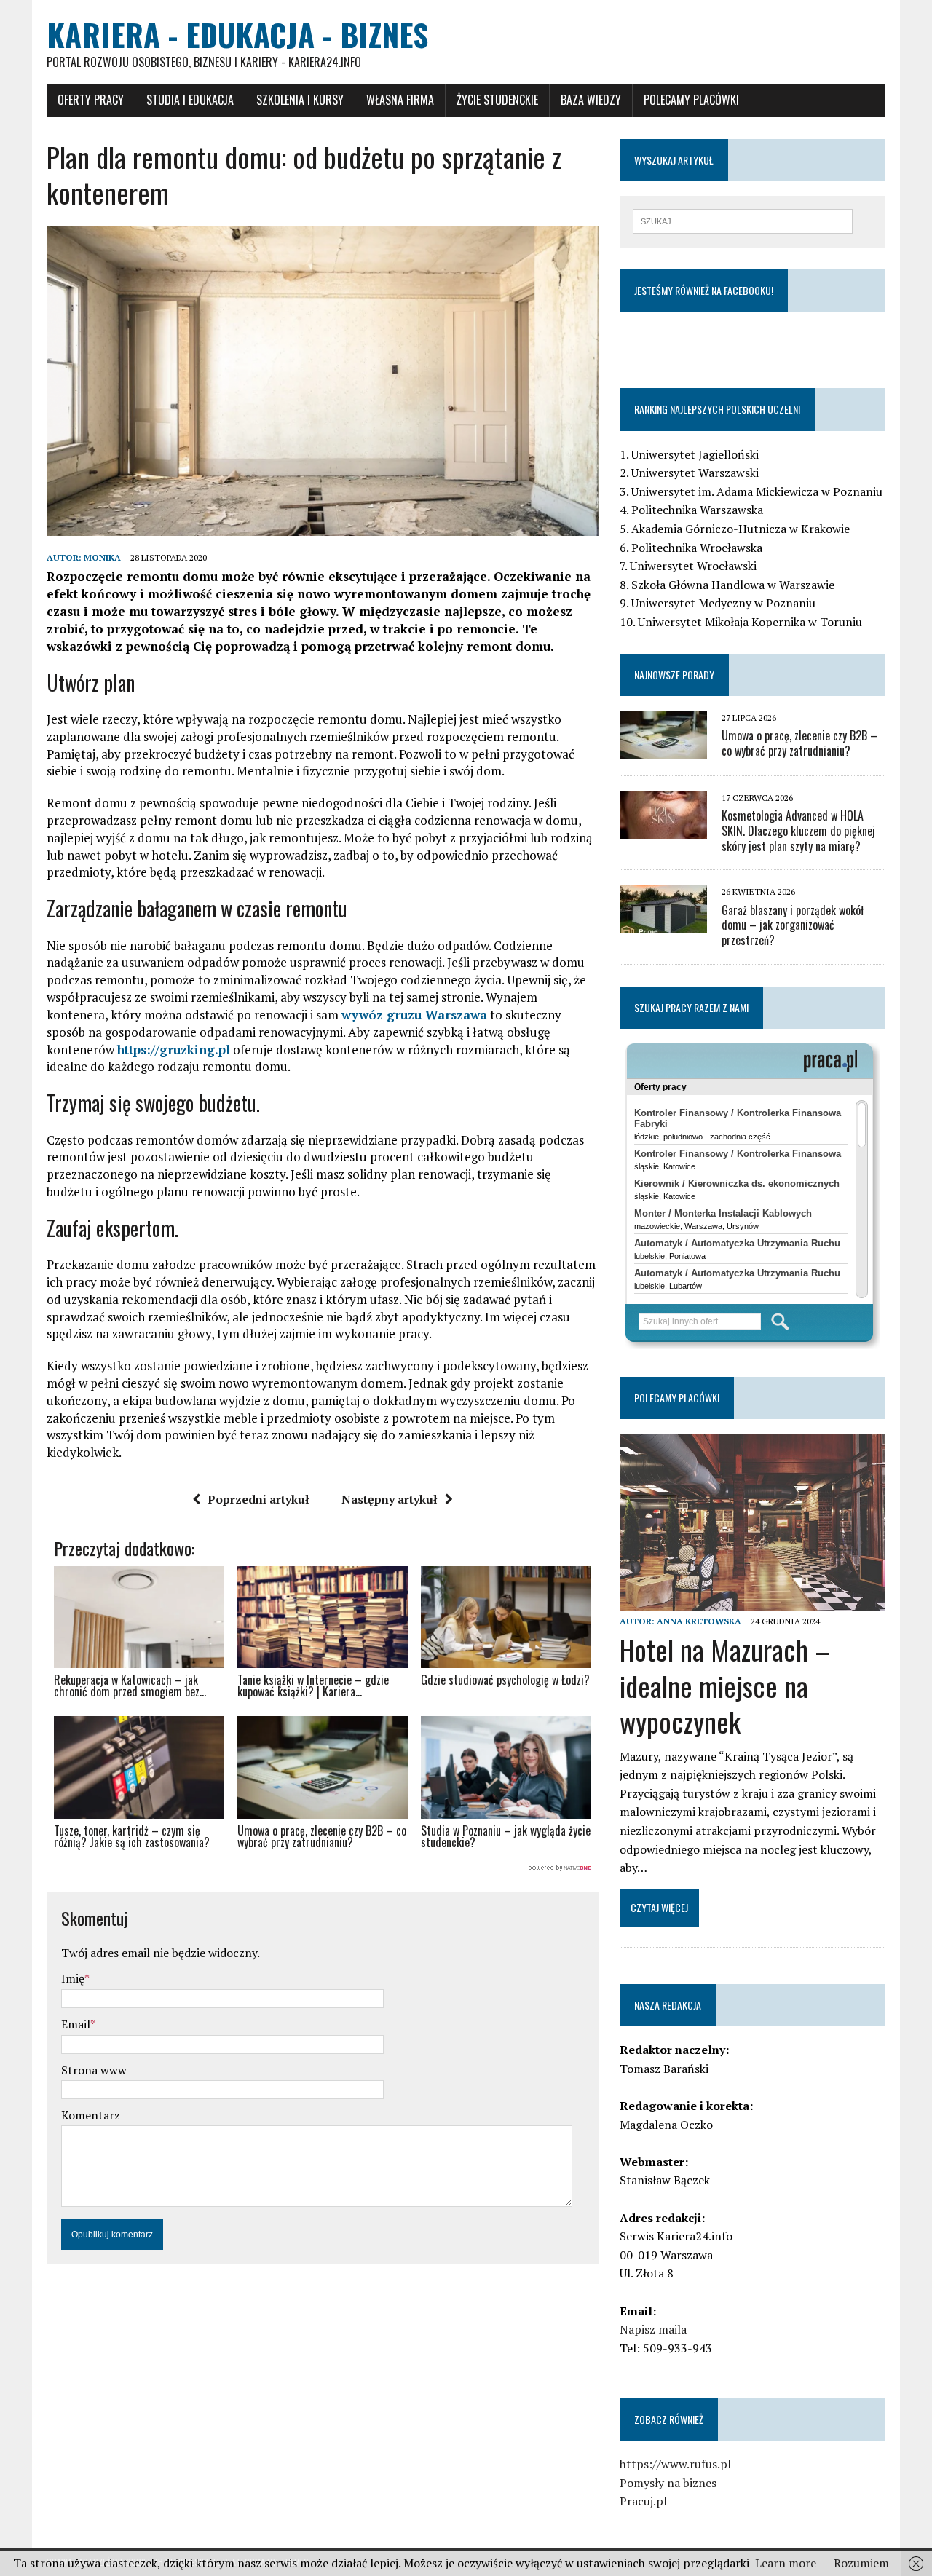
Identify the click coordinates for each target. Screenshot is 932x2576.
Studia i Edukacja (190, 100)
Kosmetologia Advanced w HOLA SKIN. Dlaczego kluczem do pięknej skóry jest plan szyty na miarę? (798, 831)
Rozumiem (861, 2563)
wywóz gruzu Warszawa (414, 1015)
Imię (73, 1978)
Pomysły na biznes (668, 2483)
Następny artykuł (390, 1499)
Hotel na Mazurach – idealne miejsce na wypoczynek (725, 1685)
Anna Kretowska (699, 1621)
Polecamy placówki (691, 100)
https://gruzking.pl (174, 1050)
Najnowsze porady (674, 675)
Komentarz (91, 2115)
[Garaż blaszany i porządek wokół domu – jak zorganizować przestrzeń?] (663, 924)
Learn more (786, 2563)
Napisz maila (653, 2329)
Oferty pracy (91, 100)
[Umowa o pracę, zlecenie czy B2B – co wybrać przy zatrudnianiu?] (663, 749)
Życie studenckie (497, 100)
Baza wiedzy (591, 100)
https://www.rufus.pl (675, 2464)
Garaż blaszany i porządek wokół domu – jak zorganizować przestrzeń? (793, 925)
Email (76, 2024)
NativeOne (323, 1868)
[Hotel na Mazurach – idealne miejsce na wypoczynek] (753, 1601)
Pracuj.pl (643, 2501)
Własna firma (400, 100)
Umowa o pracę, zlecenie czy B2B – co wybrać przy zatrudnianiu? (799, 743)
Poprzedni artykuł (258, 1499)
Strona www (94, 2070)
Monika (102, 557)
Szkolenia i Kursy (300, 100)
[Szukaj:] (743, 220)
